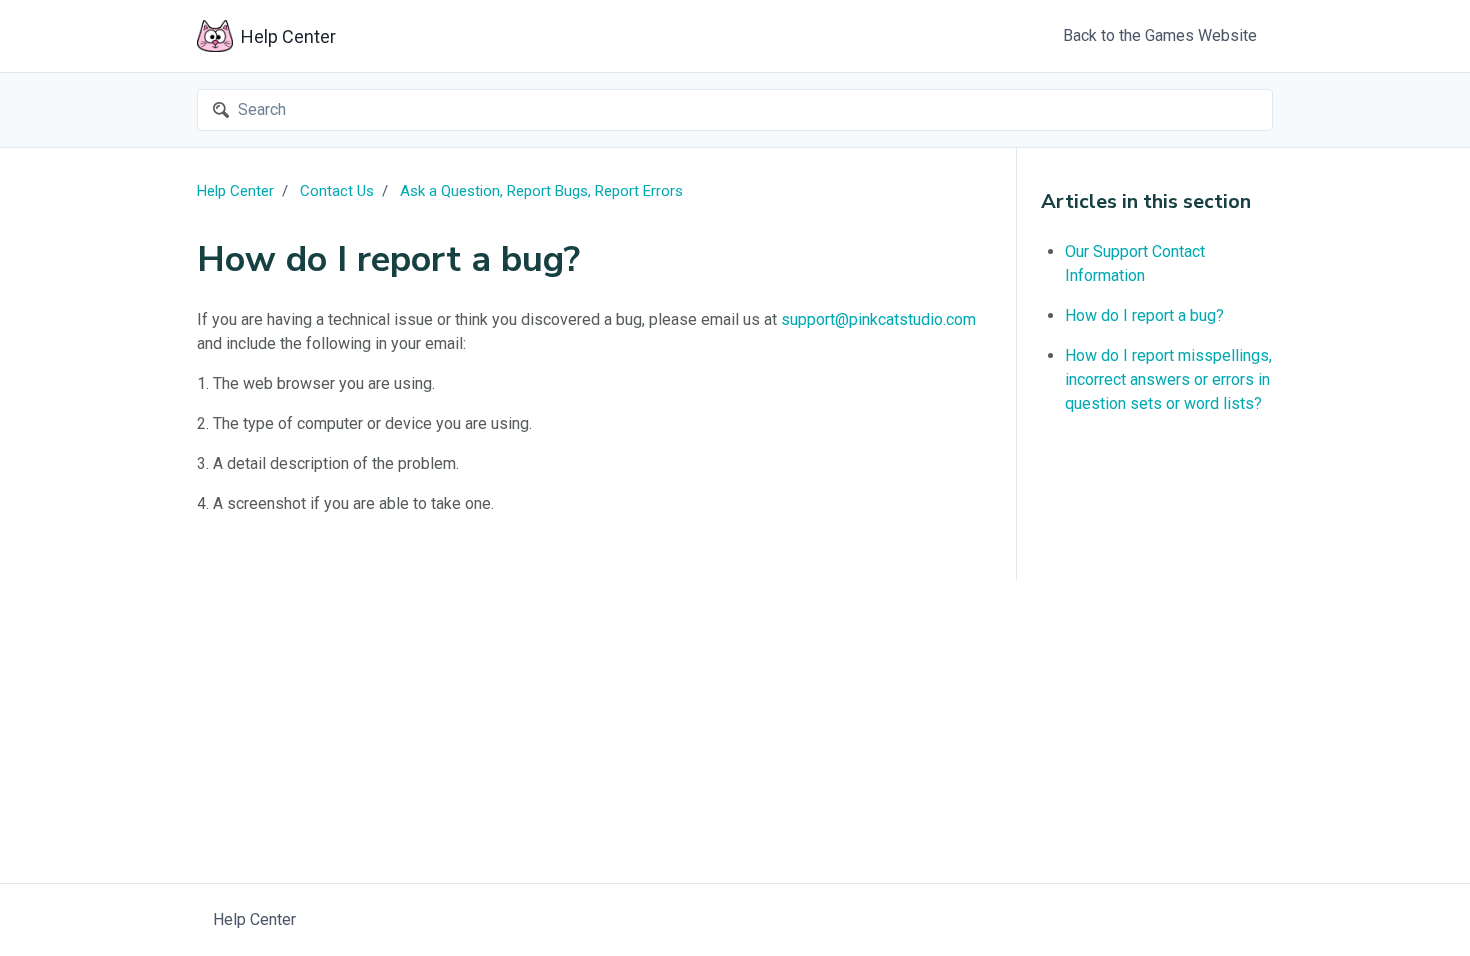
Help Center (235, 191)
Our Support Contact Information (1135, 263)
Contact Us (337, 191)
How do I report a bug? (1144, 315)
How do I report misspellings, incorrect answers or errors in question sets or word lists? (1168, 379)
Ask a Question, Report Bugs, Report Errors (541, 191)
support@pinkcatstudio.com (878, 319)
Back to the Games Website (1160, 35)
